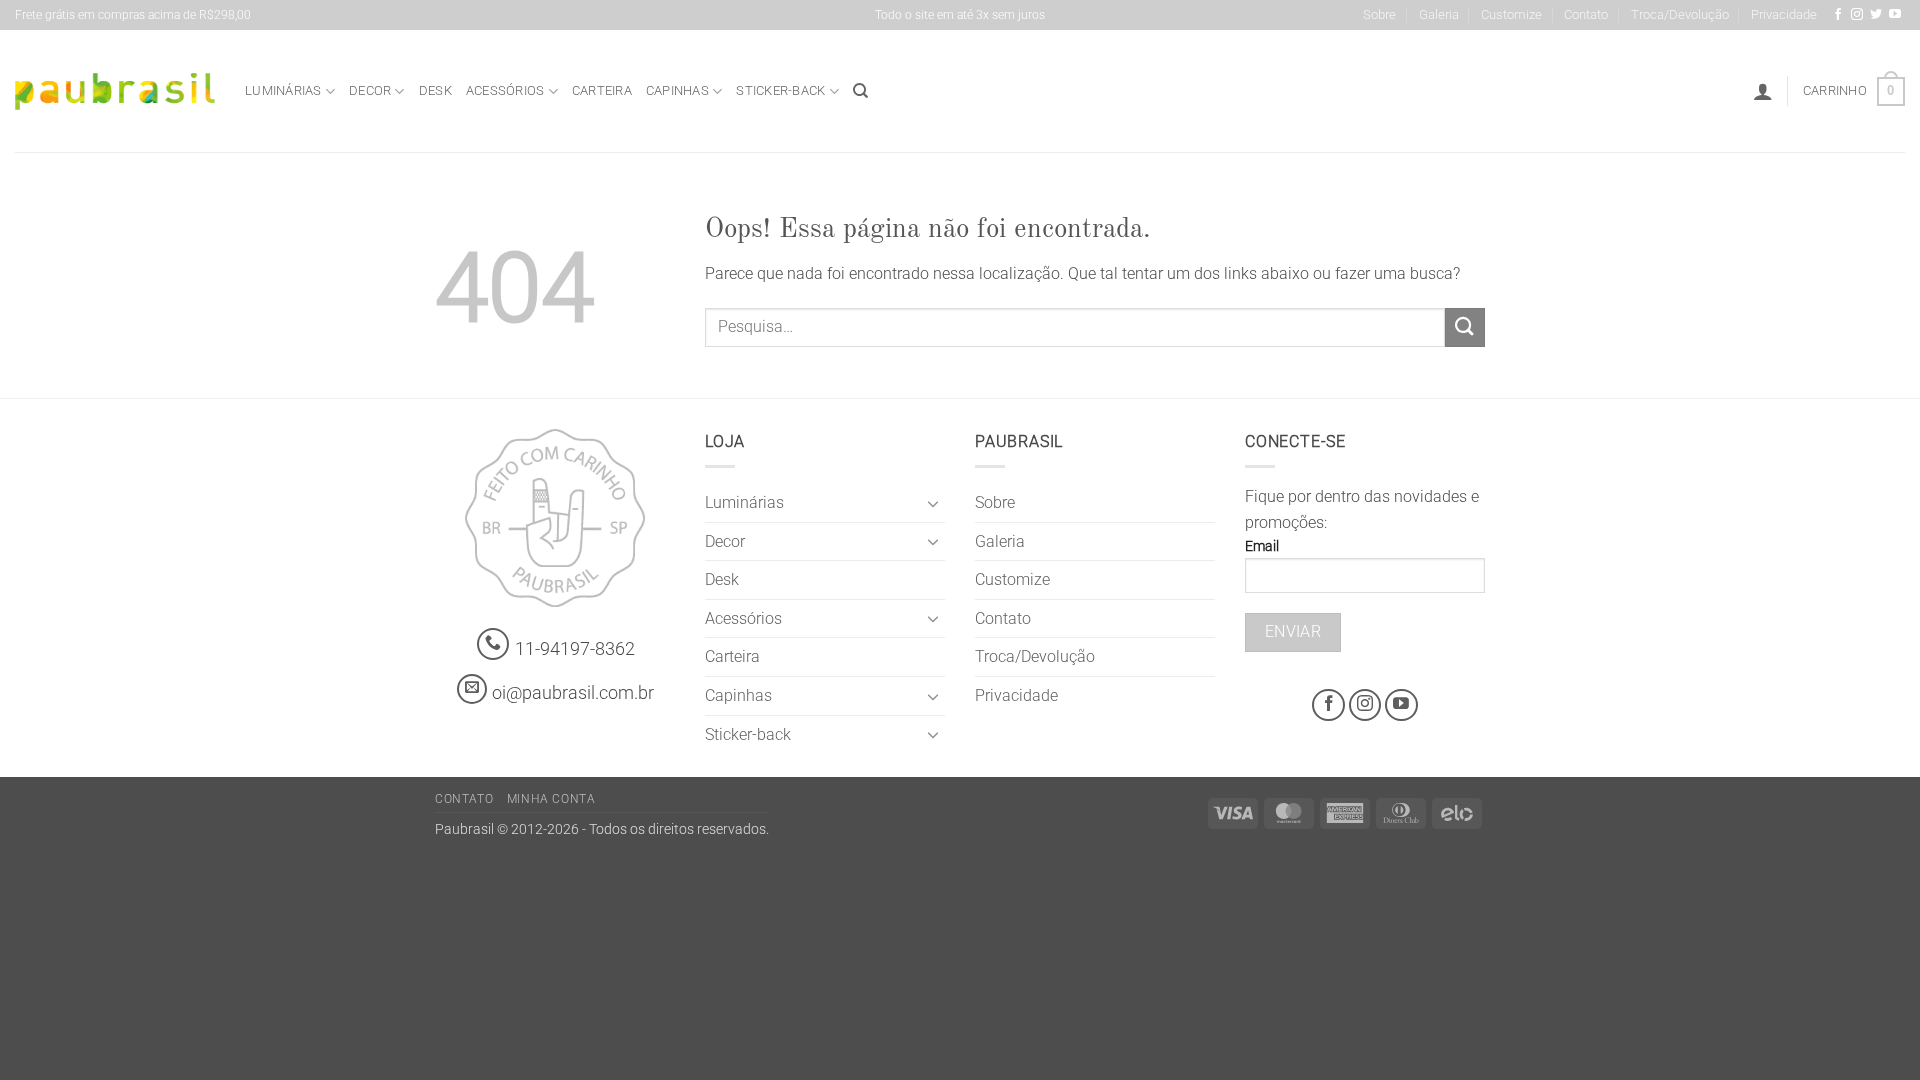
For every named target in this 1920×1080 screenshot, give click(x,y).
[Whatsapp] (493, 644)
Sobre (1379, 14)
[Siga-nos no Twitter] (1876, 15)
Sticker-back (780, 90)
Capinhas (677, 90)
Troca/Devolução (1680, 14)
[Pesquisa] (860, 91)
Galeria (1439, 14)
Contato (1586, 14)
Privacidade (1784, 14)
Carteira (602, 90)
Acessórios (505, 90)
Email (1262, 546)
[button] (1763, 91)
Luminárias (283, 90)
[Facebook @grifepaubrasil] (1838, 15)
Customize (1511, 14)
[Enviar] (1465, 327)
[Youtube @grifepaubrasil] (1895, 15)
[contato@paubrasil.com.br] (472, 689)
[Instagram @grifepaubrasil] (1857, 15)
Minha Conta (551, 799)
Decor (370, 90)
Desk (435, 90)
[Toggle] (933, 503)
